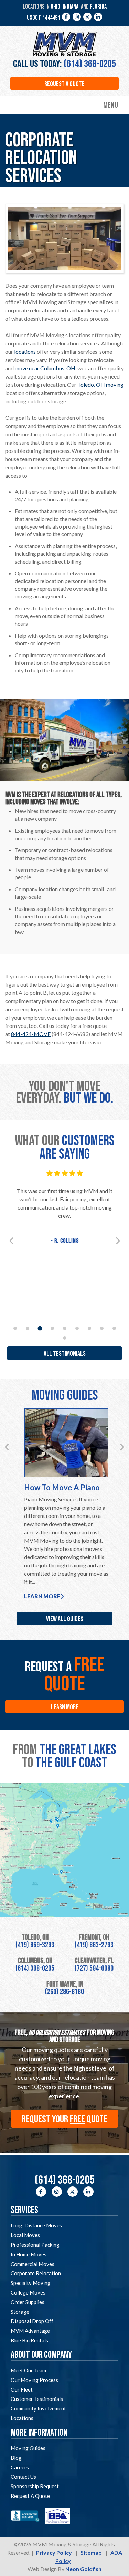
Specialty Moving (31, 2283)
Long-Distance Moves (36, 2225)
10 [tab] (65, 1338)
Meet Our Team (28, 2370)
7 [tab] (89, 1328)
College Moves (28, 2292)
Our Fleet (22, 2389)
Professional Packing (35, 2245)
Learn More (42, 1596)
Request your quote (64, 2119)
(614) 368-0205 (90, 64)
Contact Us (23, 2477)
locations (25, 352)
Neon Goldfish (83, 2569)
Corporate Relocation (36, 2273)
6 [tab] (77, 1328)
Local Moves (25, 2235)
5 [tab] (65, 1328)
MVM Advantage (30, 2331)
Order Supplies (28, 2302)
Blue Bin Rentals (29, 2340)
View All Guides (65, 1619)
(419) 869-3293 (35, 1945)
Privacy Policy (54, 2552)
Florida (98, 7)
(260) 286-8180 (64, 1992)
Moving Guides (28, 2448)
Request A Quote (30, 2496)
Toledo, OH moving (100, 385)
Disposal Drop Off (32, 2321)
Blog (16, 2458)
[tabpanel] (64, 1208)
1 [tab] (15, 1328)
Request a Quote (64, 84)
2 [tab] (28, 1328)
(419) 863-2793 (94, 1945)
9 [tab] (114, 1328)
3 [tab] (40, 1328)
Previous (11, 1241)
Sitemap (91, 2552)
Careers (20, 2467)
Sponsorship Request (35, 2486)
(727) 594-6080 (94, 1968)
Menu (111, 105)
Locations (22, 2418)
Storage (20, 2312)
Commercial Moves (33, 2264)
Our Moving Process (34, 2380)
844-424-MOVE (31, 1034)
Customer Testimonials (37, 2399)
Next (118, 1241)
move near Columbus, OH (45, 368)
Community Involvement (38, 2408)
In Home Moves (29, 2254)
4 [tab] (52, 1328)
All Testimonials (65, 1354)
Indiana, (71, 7)
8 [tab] (102, 1328)
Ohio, (56, 7)
